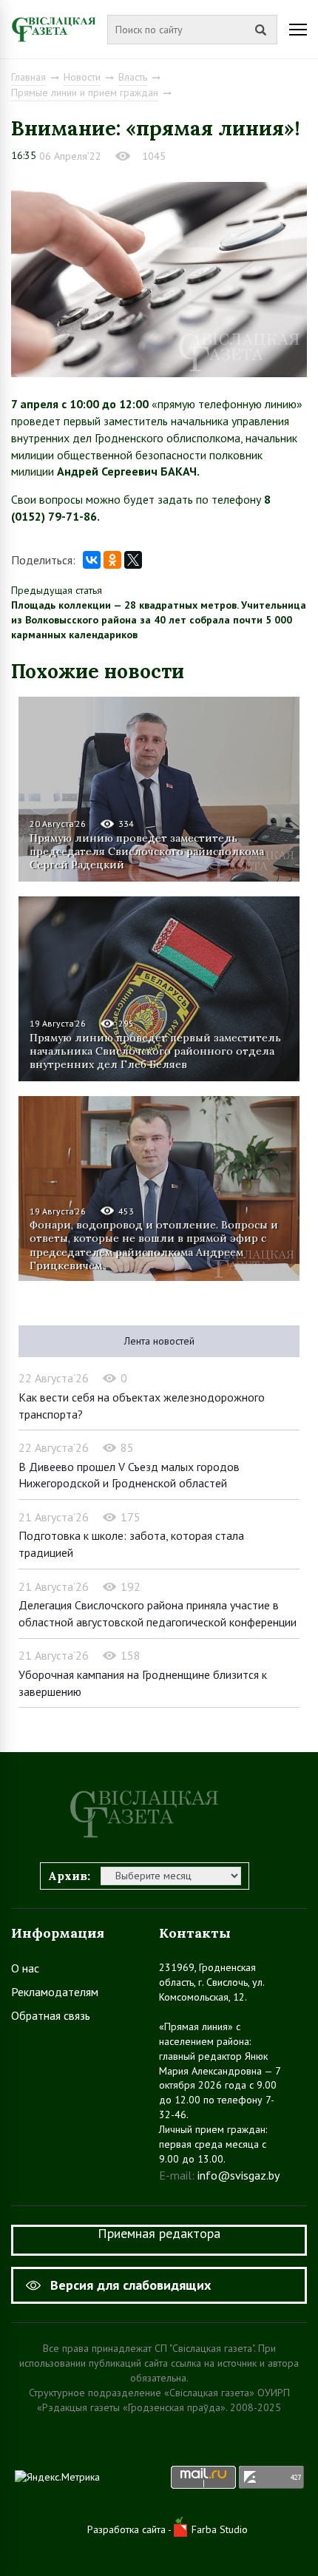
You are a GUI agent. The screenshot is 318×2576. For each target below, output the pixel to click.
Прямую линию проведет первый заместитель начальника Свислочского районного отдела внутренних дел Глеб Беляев (155, 1051)
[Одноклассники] (112, 560)
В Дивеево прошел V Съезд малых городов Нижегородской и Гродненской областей (129, 1475)
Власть (133, 77)
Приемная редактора (159, 2233)
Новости (82, 77)
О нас (25, 1968)
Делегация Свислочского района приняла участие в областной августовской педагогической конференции (158, 1613)
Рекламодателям (55, 1992)
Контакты (195, 1933)
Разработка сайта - (131, 2529)
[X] (133, 560)
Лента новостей (159, 1341)
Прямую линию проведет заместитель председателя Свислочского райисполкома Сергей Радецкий (147, 851)
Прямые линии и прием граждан (85, 92)
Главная (28, 77)
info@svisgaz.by (238, 2175)
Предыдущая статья (57, 590)
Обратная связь (51, 2015)
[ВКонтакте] (92, 560)
